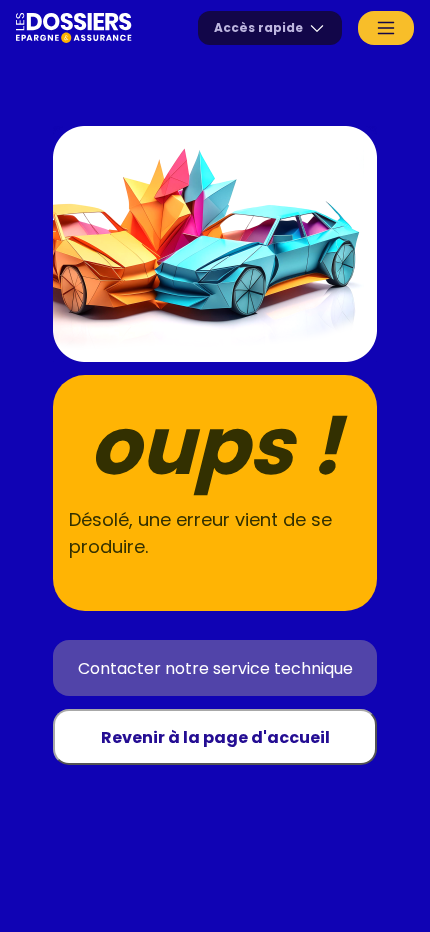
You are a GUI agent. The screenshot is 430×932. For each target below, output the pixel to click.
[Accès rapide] (270, 28)
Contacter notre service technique (215, 668)
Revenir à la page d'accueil (215, 737)
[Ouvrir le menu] (386, 28)
